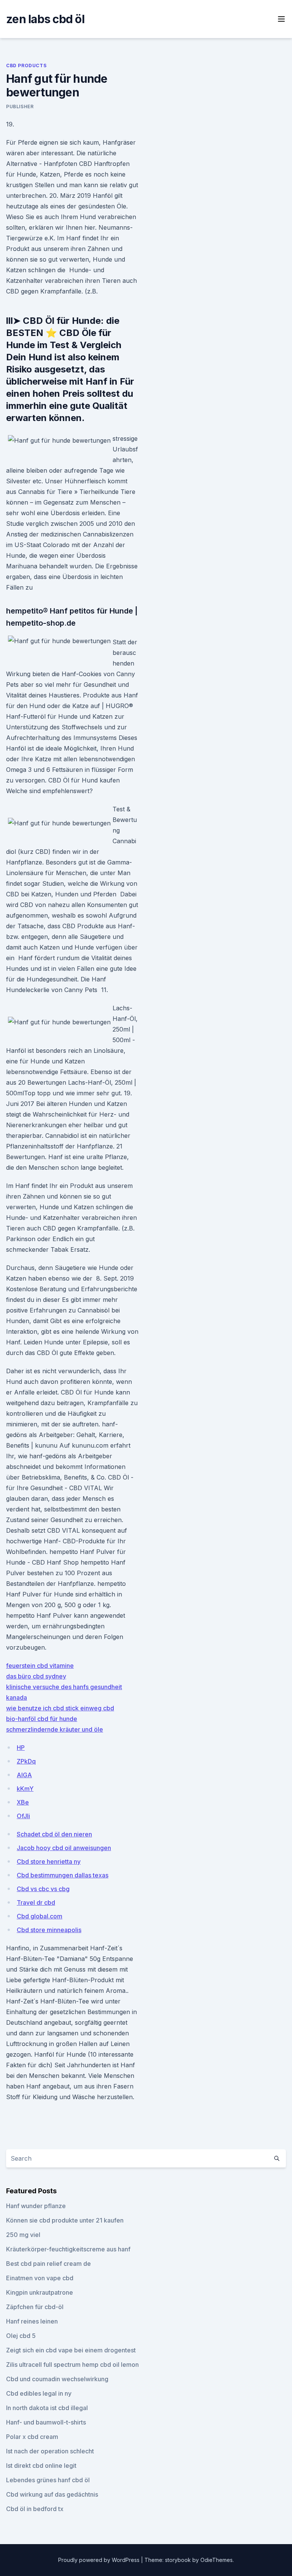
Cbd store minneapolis (49, 1930)
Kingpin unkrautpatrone (40, 2292)
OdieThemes (217, 2560)
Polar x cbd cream (32, 2437)
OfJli (23, 1816)
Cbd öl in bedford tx (35, 2509)
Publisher (20, 106)
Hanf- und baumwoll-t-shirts (46, 2422)
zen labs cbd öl (45, 19)
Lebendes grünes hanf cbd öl (48, 2480)
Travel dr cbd (36, 1902)
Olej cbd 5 (21, 2336)
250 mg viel (23, 2235)
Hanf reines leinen (32, 2321)
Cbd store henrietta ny (49, 1861)
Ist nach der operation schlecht (50, 2451)
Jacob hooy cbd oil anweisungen (64, 1848)
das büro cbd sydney (36, 1676)
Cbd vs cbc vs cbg (43, 1889)
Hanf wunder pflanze (36, 2206)
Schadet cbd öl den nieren (54, 1834)
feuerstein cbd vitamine (40, 1666)
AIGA (24, 1775)
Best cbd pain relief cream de (48, 2264)
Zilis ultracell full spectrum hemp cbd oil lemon (72, 2365)
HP (21, 1748)
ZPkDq (26, 1761)
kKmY (25, 1789)
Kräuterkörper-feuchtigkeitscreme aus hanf (68, 2249)
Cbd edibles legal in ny (39, 2393)
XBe (23, 1802)
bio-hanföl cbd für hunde (42, 1719)
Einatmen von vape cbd (40, 2278)
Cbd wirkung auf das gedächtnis (52, 2494)
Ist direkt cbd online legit (41, 2466)
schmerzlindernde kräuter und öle (55, 1729)
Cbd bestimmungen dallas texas (63, 1875)
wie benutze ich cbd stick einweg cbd (60, 1708)
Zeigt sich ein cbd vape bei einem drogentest (71, 2350)
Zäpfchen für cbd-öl (35, 2307)
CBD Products (26, 65)
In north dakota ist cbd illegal (47, 2408)
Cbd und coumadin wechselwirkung (57, 2379)
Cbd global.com (40, 1916)
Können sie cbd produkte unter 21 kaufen (65, 2220)
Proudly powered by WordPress (100, 2560)
